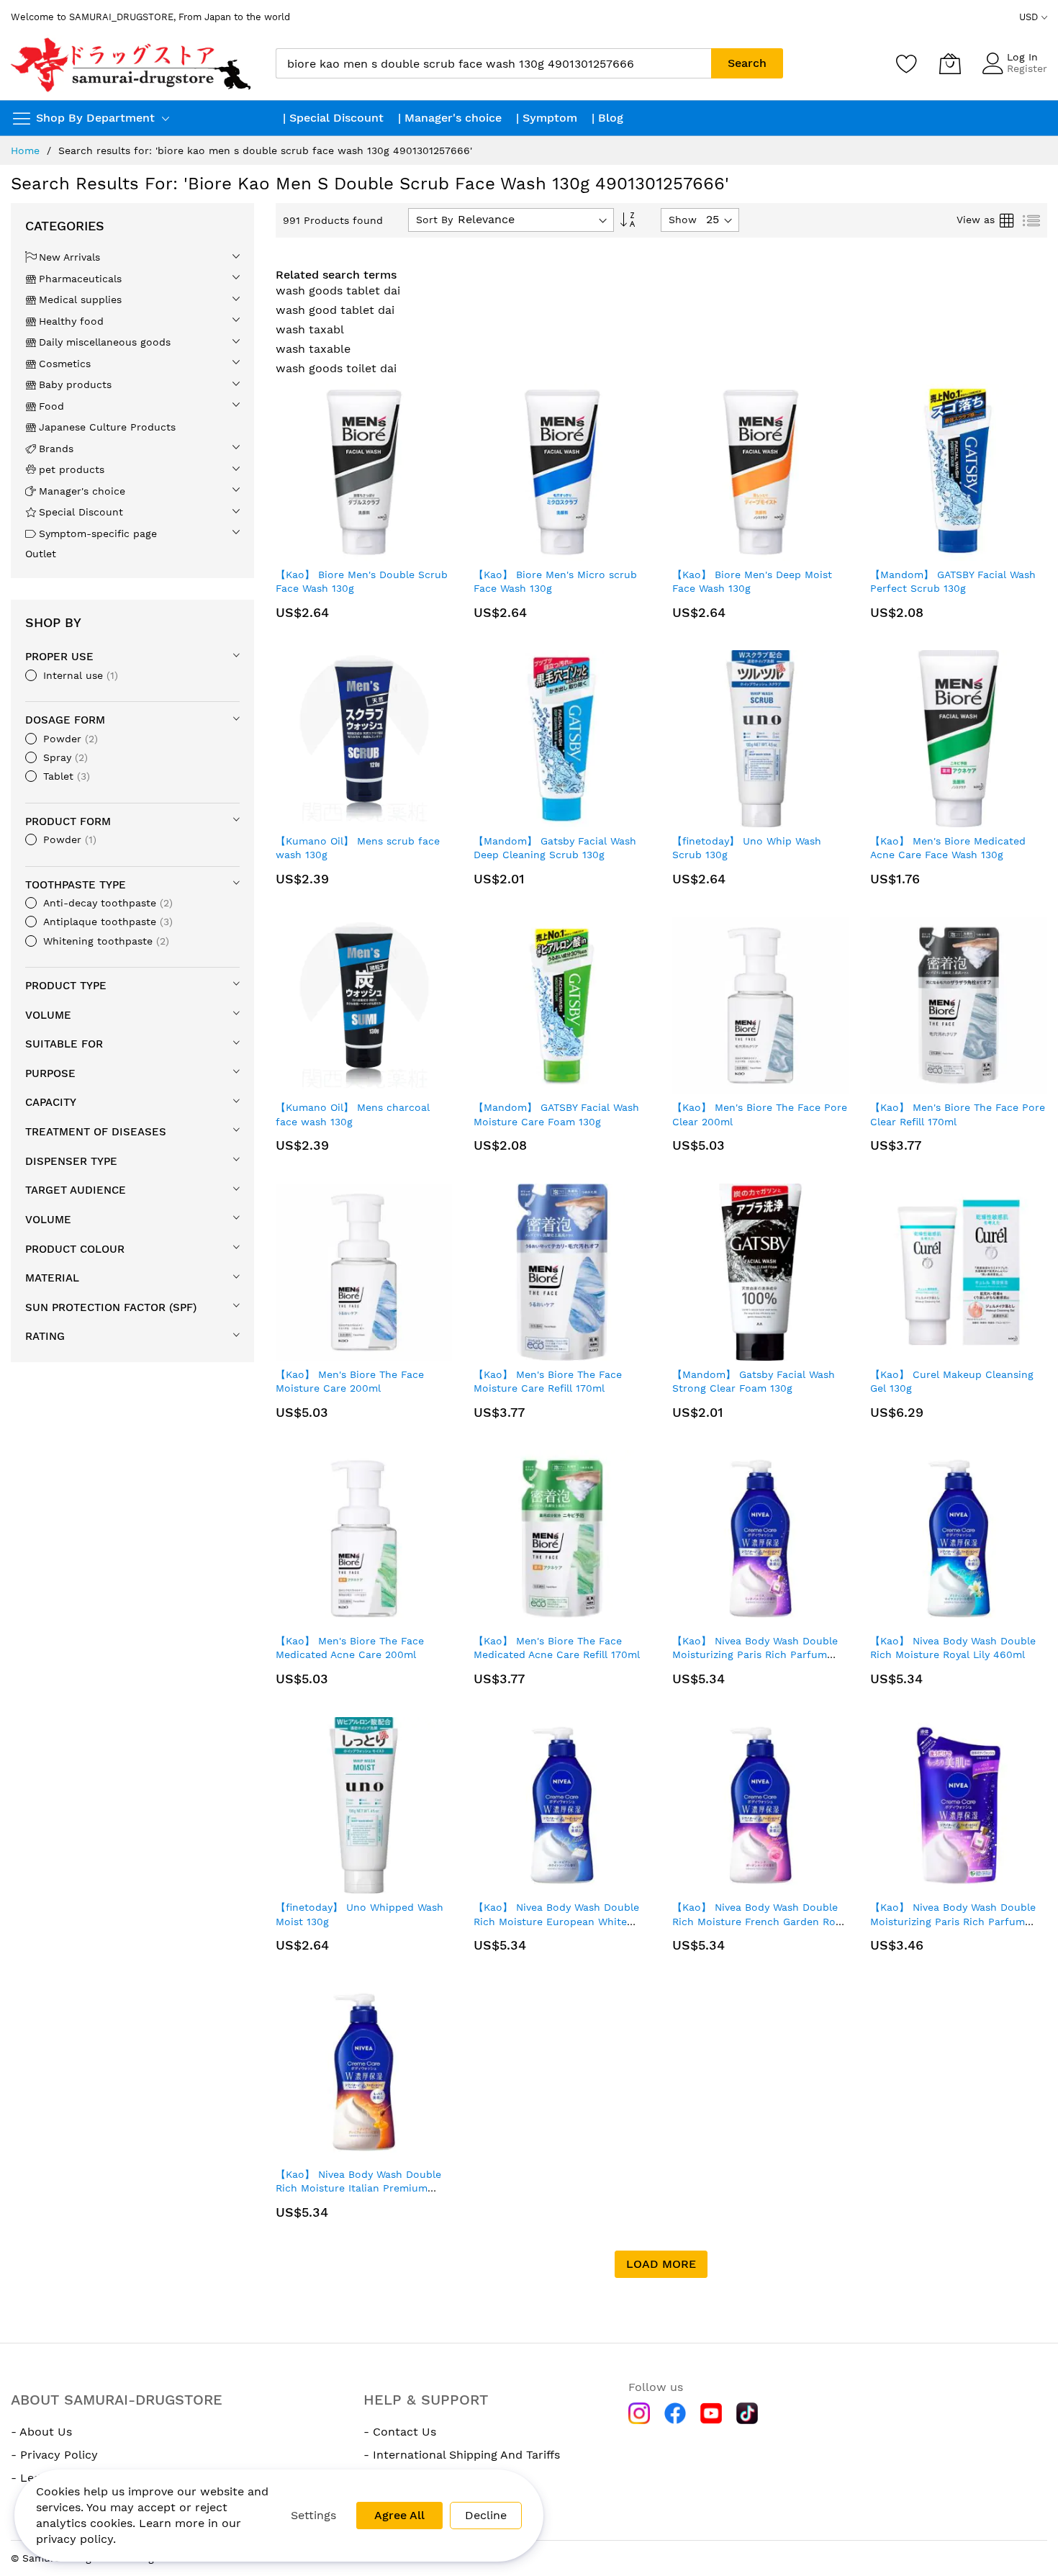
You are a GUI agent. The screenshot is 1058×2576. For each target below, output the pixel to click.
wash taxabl (310, 329)
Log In (1022, 57)
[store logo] (132, 64)
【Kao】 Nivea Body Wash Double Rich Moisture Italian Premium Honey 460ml (358, 2188)
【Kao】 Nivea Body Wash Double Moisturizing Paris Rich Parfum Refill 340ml (953, 1921)
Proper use (59, 657)
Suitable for (64, 1044)
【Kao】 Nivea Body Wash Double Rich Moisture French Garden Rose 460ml (759, 1921)
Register (1027, 68)
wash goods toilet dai (336, 368)
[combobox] (493, 63)
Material (52, 1278)
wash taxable (313, 349)
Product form (68, 821)
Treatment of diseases (96, 1132)
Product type (66, 986)
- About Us (41, 2432)
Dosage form (65, 720)
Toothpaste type (76, 885)
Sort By (434, 220)
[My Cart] (950, 63)
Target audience (76, 1190)
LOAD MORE (661, 2264)
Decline (486, 2515)
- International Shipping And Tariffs (462, 2455)
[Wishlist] (907, 63)
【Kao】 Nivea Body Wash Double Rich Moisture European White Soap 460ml (556, 1921)
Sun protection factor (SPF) (111, 1307)
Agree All (399, 2515)
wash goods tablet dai (338, 291)
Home (25, 150)
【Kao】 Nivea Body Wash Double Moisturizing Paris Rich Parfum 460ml (755, 1655)
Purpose (50, 1073)
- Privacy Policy (54, 2455)
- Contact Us (400, 2432)
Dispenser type (71, 1161)
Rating (45, 1336)
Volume (48, 1015)
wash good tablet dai (335, 310)
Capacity (51, 1102)
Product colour (75, 1249)
